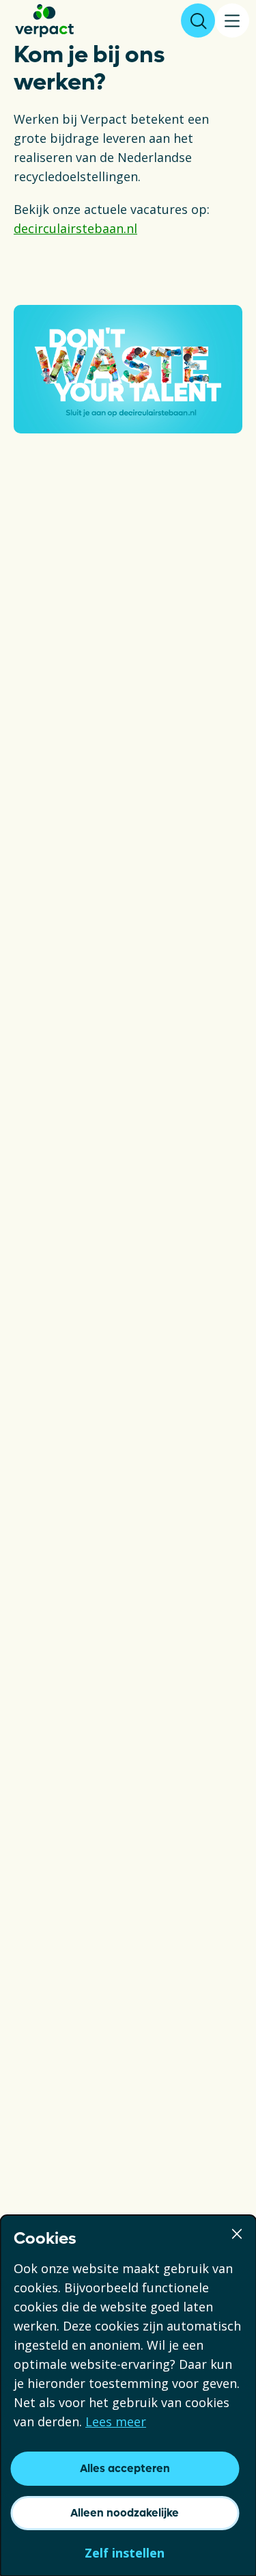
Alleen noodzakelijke (125, 2513)
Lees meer (116, 2421)
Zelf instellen (125, 2553)
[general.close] (237, 2232)
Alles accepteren (125, 2468)
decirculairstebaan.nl (75, 228)
